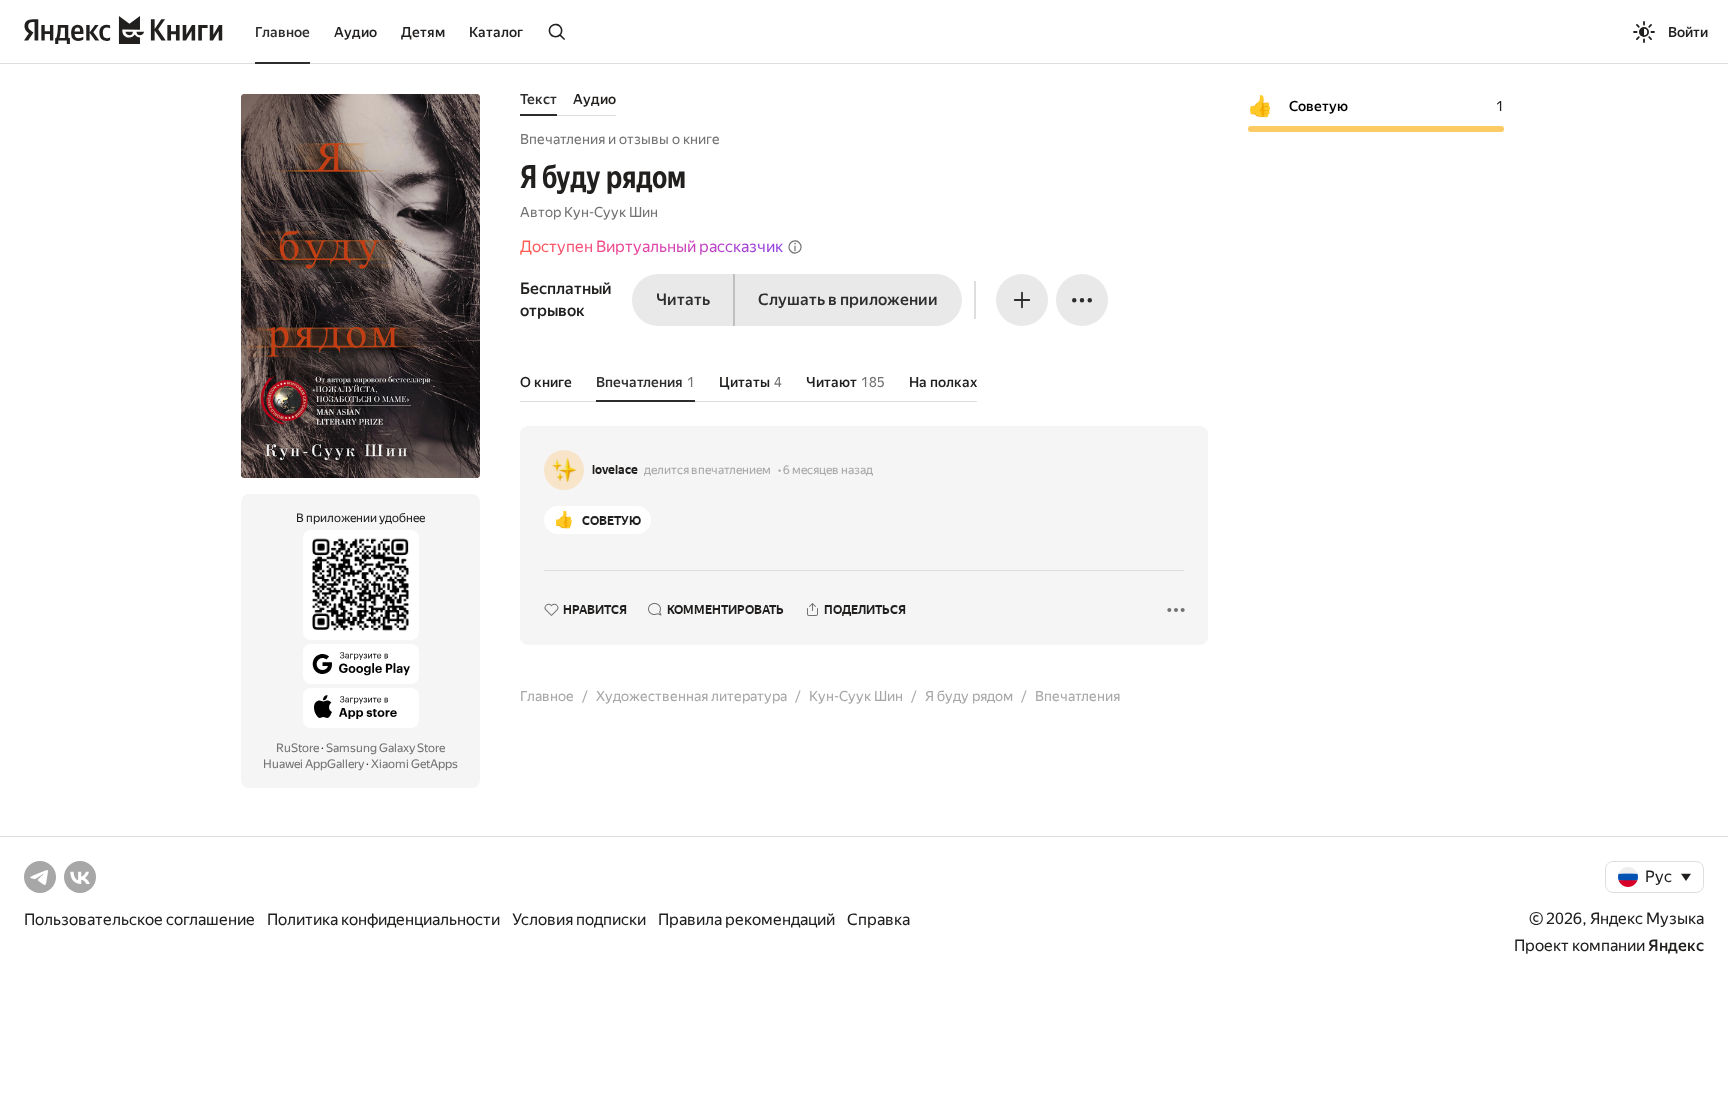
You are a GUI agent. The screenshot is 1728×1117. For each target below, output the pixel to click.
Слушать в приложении (848, 299)
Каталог (496, 32)
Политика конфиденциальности (383, 919)
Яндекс (1676, 945)
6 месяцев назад (828, 470)
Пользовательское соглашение (139, 919)
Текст (538, 99)
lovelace (615, 470)
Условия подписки (579, 919)
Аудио (355, 32)
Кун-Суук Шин (611, 212)
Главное (282, 32)
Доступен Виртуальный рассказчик (651, 246)
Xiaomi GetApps (414, 764)
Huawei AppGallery (313, 764)
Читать (683, 299)
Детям (423, 32)
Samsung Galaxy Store (385, 748)
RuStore (297, 748)
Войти (1688, 32)
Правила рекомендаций (746, 919)
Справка (878, 919)
